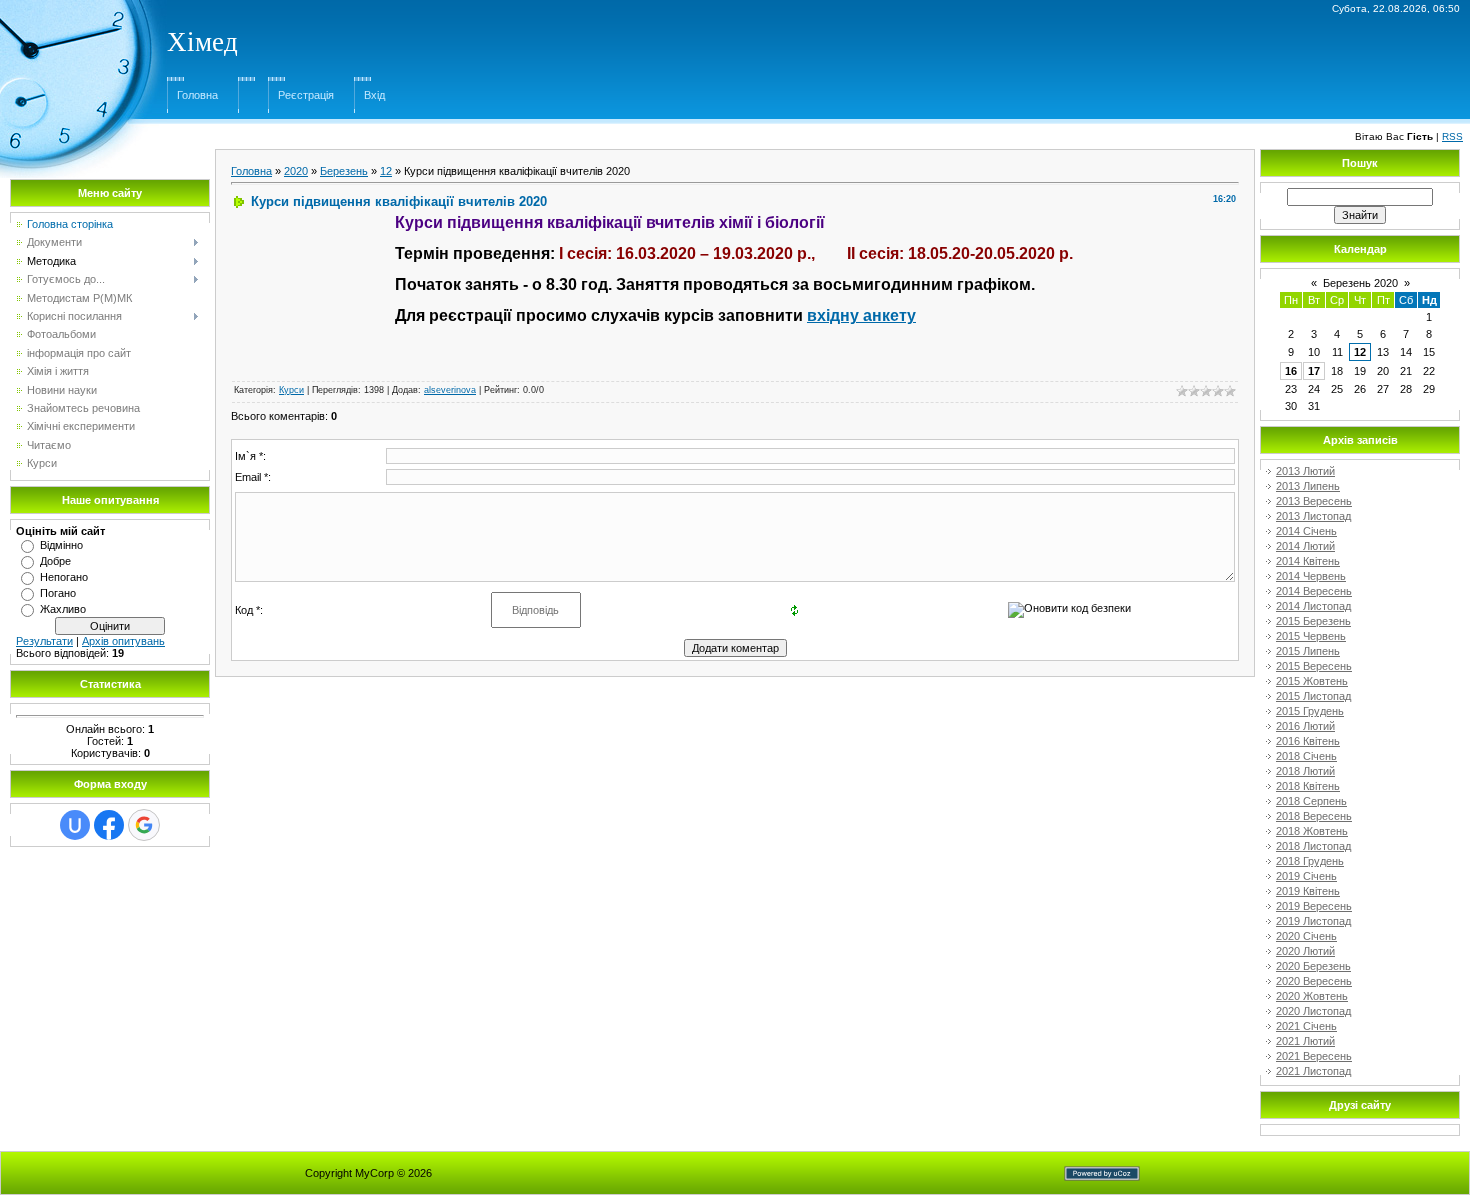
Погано (58, 593)
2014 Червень (1311, 576)
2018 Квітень (1308, 786)
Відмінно (61, 545)
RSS (1452, 136)
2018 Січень (1306, 756)
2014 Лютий (1305, 546)
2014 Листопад (1313, 606)
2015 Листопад (1313, 696)
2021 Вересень (1314, 1056)
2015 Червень (1311, 636)
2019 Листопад (1313, 921)
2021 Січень (1306, 1026)
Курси (291, 390)
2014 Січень (1306, 531)
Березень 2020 (1360, 283)
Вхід (374, 95)
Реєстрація (306, 95)
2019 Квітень (1308, 891)
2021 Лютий (1305, 1041)
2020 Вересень (1314, 981)
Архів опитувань (123, 641)
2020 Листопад (1313, 1011)
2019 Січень (1306, 876)
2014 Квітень (1308, 561)
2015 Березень (1313, 621)
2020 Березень (1313, 966)
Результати (44, 641)
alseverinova (450, 390)
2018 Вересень (1314, 816)
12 (386, 171)
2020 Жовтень (1312, 996)
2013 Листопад (1313, 516)
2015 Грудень (1310, 711)
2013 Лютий (1305, 471)
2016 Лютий (1305, 726)
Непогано (64, 577)
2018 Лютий (1305, 771)
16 (1291, 371)
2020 (296, 171)
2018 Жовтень (1312, 831)
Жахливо (63, 609)
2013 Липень (1308, 486)
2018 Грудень (1310, 861)
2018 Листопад (1313, 846)
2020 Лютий (1305, 951)
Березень (344, 171)
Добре (55, 561)
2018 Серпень (1311, 801)
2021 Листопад (1313, 1071)
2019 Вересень (1314, 906)
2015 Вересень (1314, 666)
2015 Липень (1308, 651)
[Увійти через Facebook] (109, 825)
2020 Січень (1306, 936)
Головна (197, 95)
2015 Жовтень (1312, 681)
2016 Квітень (1308, 741)
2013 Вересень (1314, 501)
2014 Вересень (1314, 591)
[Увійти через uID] (75, 825)
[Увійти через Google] (144, 825)
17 (1314, 371)
